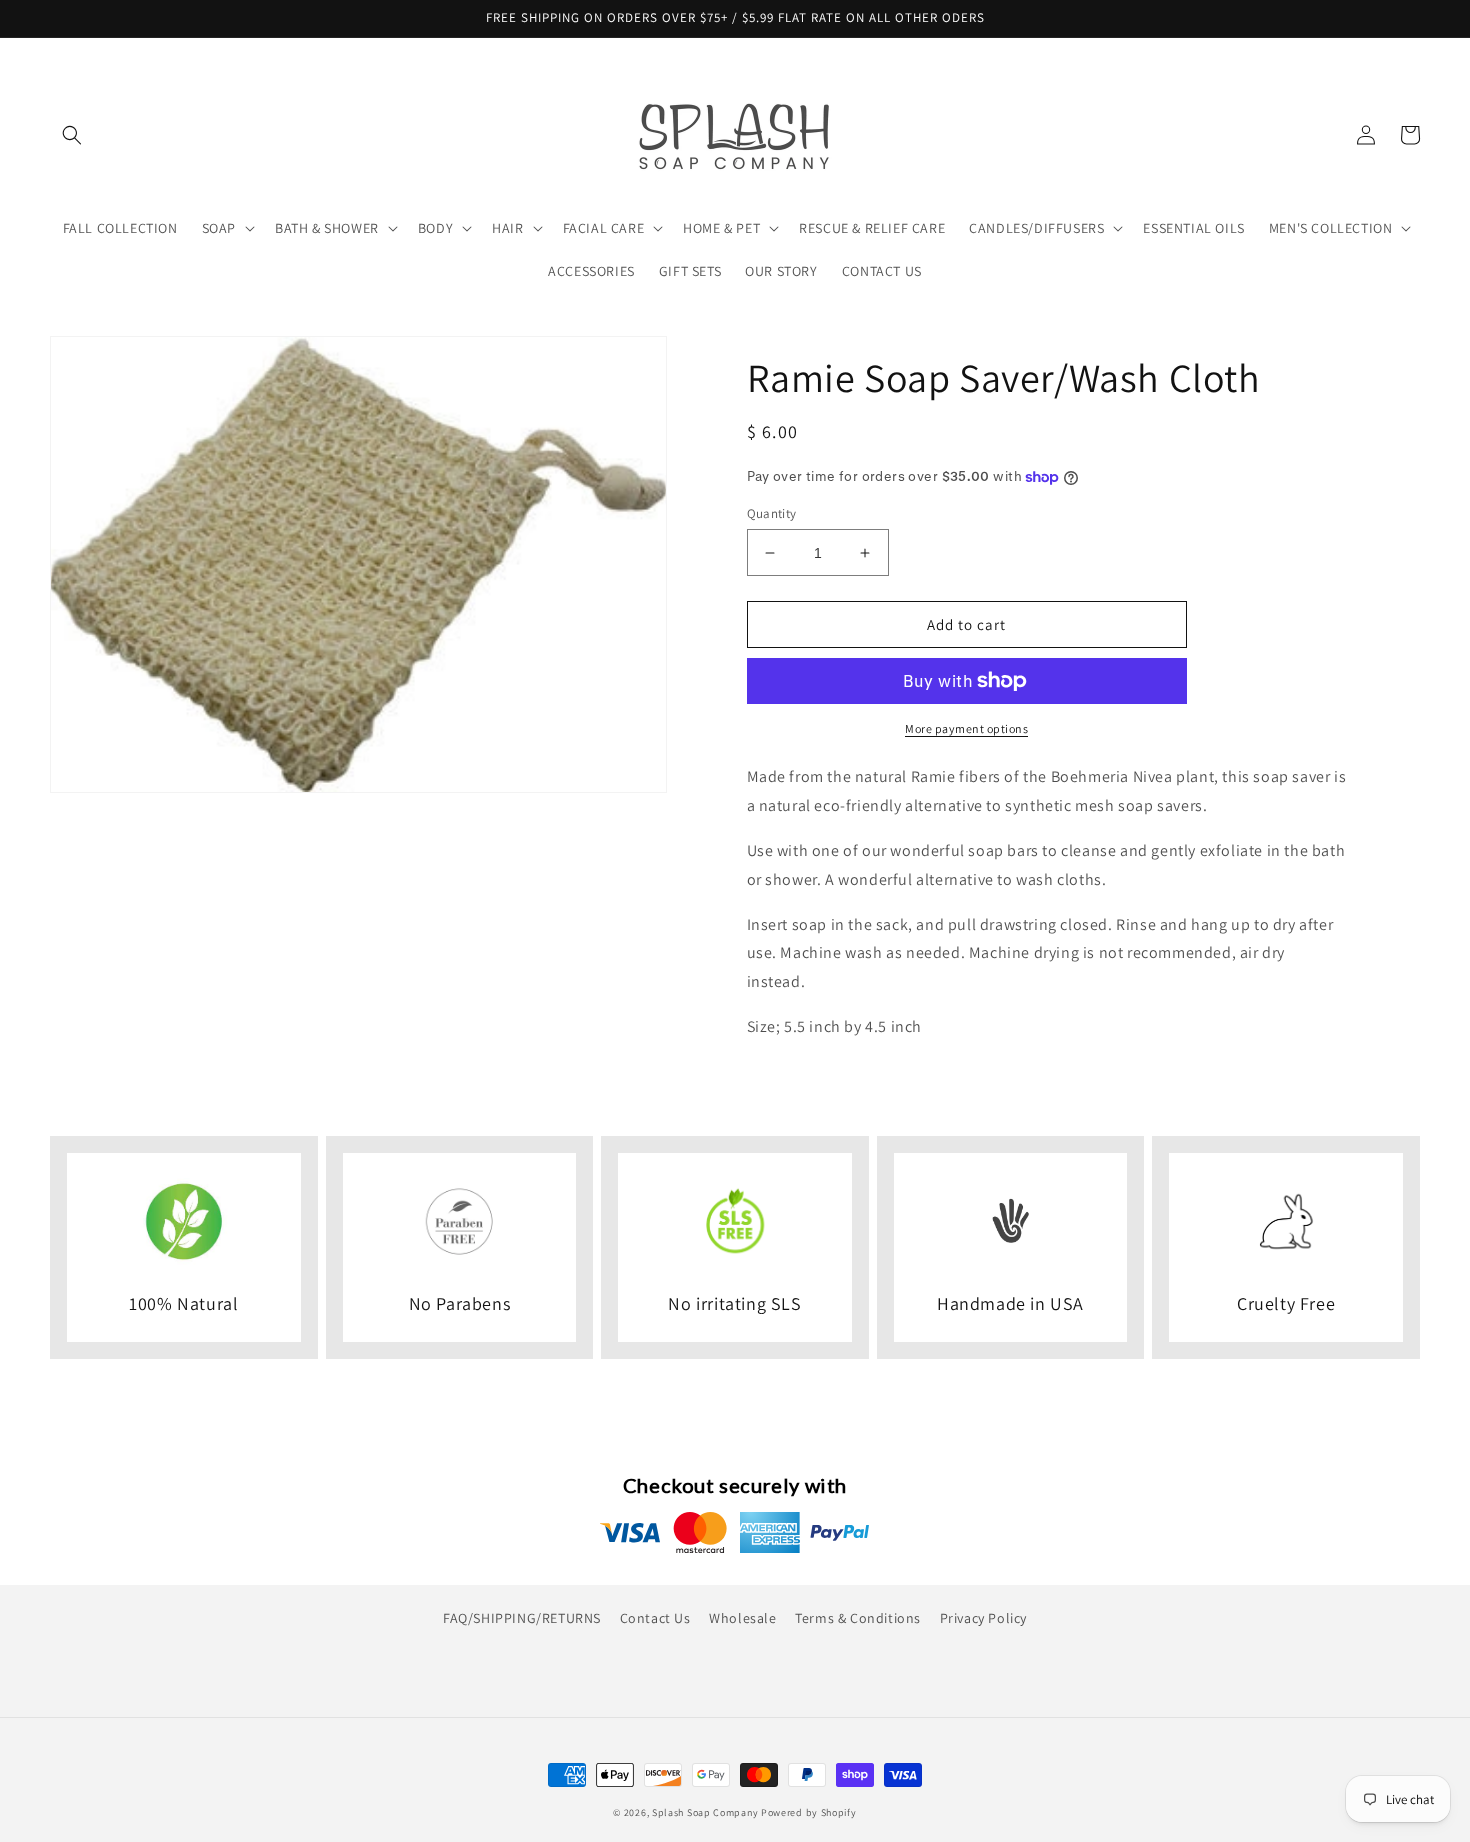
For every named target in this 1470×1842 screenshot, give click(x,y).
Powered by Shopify (809, 1812)
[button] (72, 135)
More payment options (966, 728)
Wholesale (742, 1618)
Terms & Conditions (858, 1618)
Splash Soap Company (705, 1812)
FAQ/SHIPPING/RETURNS (522, 1618)
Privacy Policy (983, 1618)
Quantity (772, 513)
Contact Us (655, 1618)
